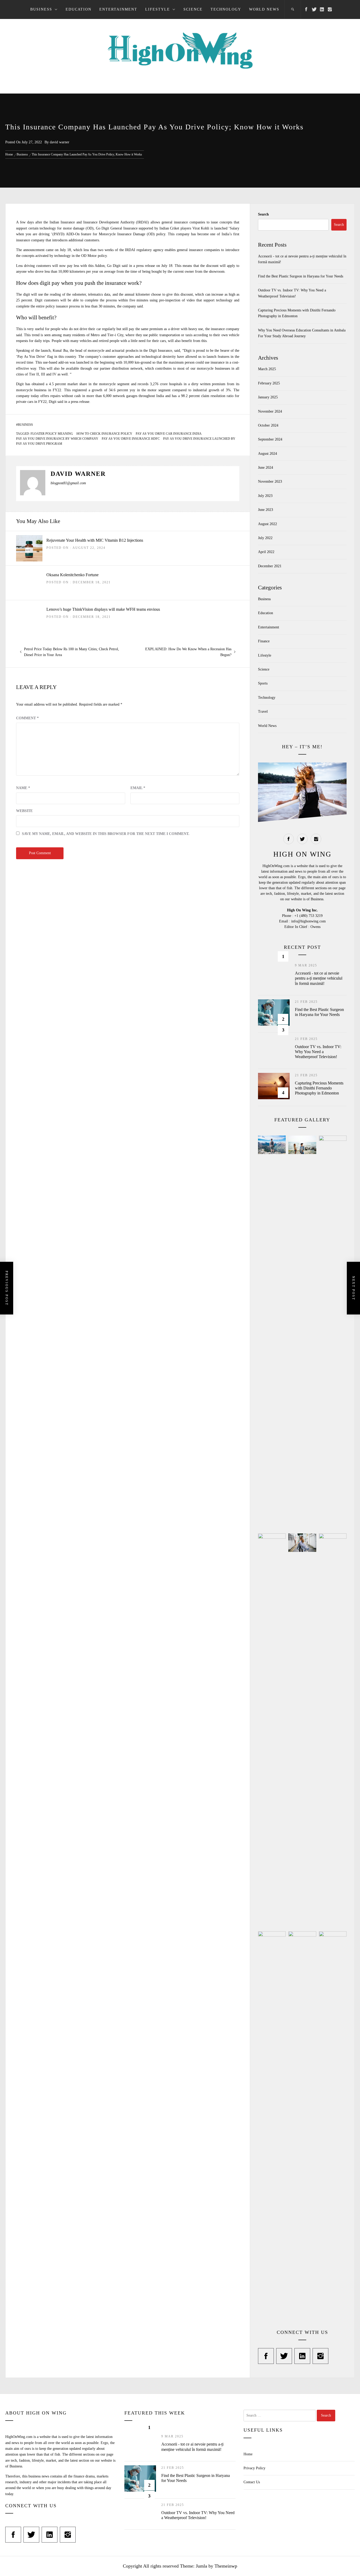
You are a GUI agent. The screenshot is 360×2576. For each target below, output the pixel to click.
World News (264, 9)
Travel (263, 712)
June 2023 (266, 510)
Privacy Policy (254, 2468)
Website (24, 811)
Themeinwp (226, 2566)
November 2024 (270, 411)
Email (138, 788)
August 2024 (267, 454)
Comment (27, 718)
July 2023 (265, 496)
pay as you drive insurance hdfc (131, 439)
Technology (226, 9)
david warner (60, 142)
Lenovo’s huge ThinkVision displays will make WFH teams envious (103, 609)
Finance (264, 641)
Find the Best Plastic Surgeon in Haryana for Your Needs (301, 276)
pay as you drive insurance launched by (199, 439)
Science (193, 9)
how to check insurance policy (104, 434)
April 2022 (266, 552)
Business (41, 9)
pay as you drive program (39, 444)
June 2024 (266, 468)
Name (23, 788)
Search (263, 214)
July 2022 (265, 538)
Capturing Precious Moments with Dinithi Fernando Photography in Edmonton (319, 1088)
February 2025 (269, 383)
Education (79, 9)
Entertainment (118, 9)
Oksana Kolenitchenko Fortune (72, 575)
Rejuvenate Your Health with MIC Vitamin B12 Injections (95, 540)
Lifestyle (158, 9)
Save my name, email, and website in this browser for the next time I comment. (106, 834)
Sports (263, 683)
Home (248, 2454)
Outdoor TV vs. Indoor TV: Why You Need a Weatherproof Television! (318, 1052)
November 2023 (270, 482)
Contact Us (252, 2482)
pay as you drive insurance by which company (57, 439)
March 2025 (267, 369)
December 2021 (270, 566)
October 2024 (268, 425)
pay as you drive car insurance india (169, 434)
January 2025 (268, 397)
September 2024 (270, 439)
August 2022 (267, 524)
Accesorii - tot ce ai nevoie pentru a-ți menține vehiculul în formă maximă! (319, 978)
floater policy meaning (52, 434)
